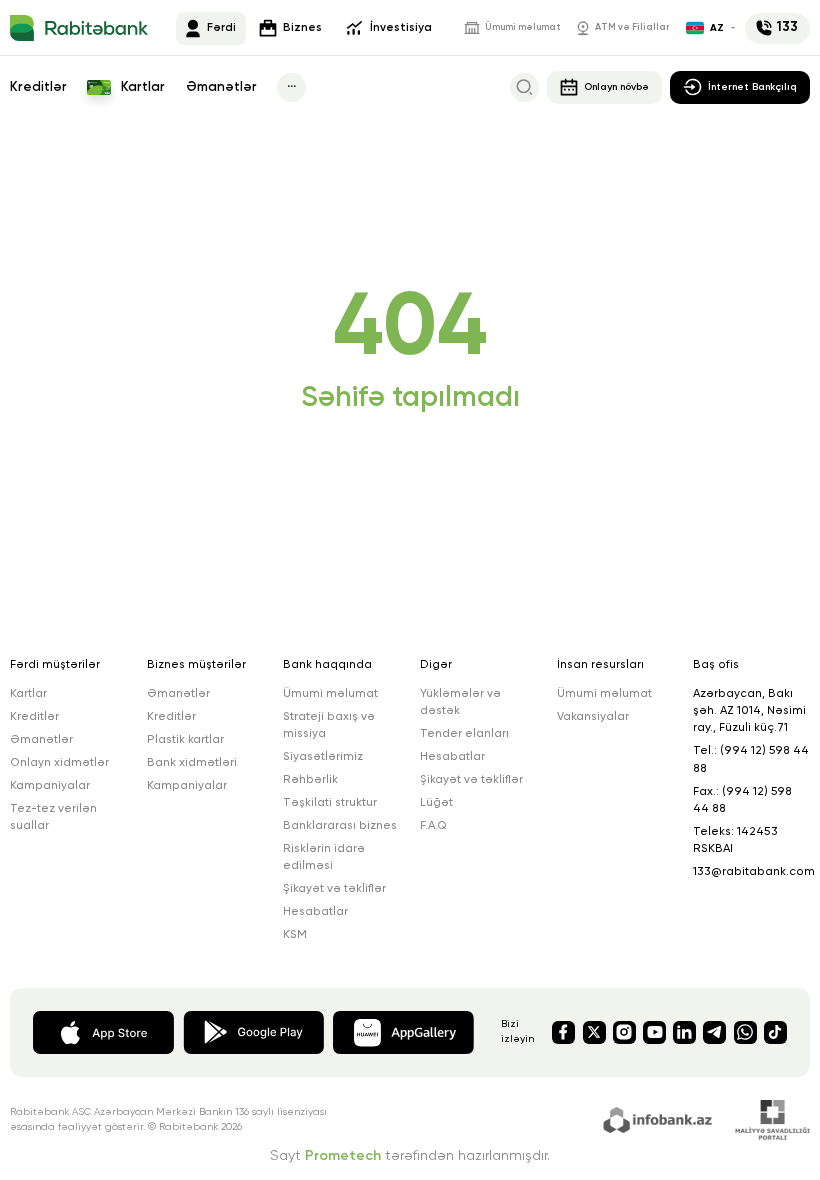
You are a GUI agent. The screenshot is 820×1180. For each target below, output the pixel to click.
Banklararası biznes (340, 826)
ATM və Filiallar (632, 27)
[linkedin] (684, 1032)
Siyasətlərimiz (323, 757)
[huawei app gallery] (403, 1031)
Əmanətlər (221, 87)
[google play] (253, 1031)
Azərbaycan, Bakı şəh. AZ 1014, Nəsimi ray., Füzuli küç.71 (749, 711)
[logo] (79, 28)
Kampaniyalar (50, 786)
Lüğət (436, 803)
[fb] (563, 1032)
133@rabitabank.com (754, 872)
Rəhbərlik (310, 780)
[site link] (660, 1118)
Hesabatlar (315, 912)
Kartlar (141, 87)
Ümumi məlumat (523, 27)
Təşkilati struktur (330, 803)
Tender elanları (464, 734)
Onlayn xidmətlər (59, 763)
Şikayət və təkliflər (334, 889)
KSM (295, 935)
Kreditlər (38, 87)
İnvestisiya (401, 28)
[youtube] (654, 1032)
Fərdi (221, 28)
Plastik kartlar (185, 740)
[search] (524, 87)
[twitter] (594, 1032)
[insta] (624, 1032)
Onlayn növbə (616, 87)
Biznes (302, 28)
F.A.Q (433, 826)
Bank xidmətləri (192, 763)
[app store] (103, 1031)
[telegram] (714, 1032)
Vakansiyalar (593, 717)
